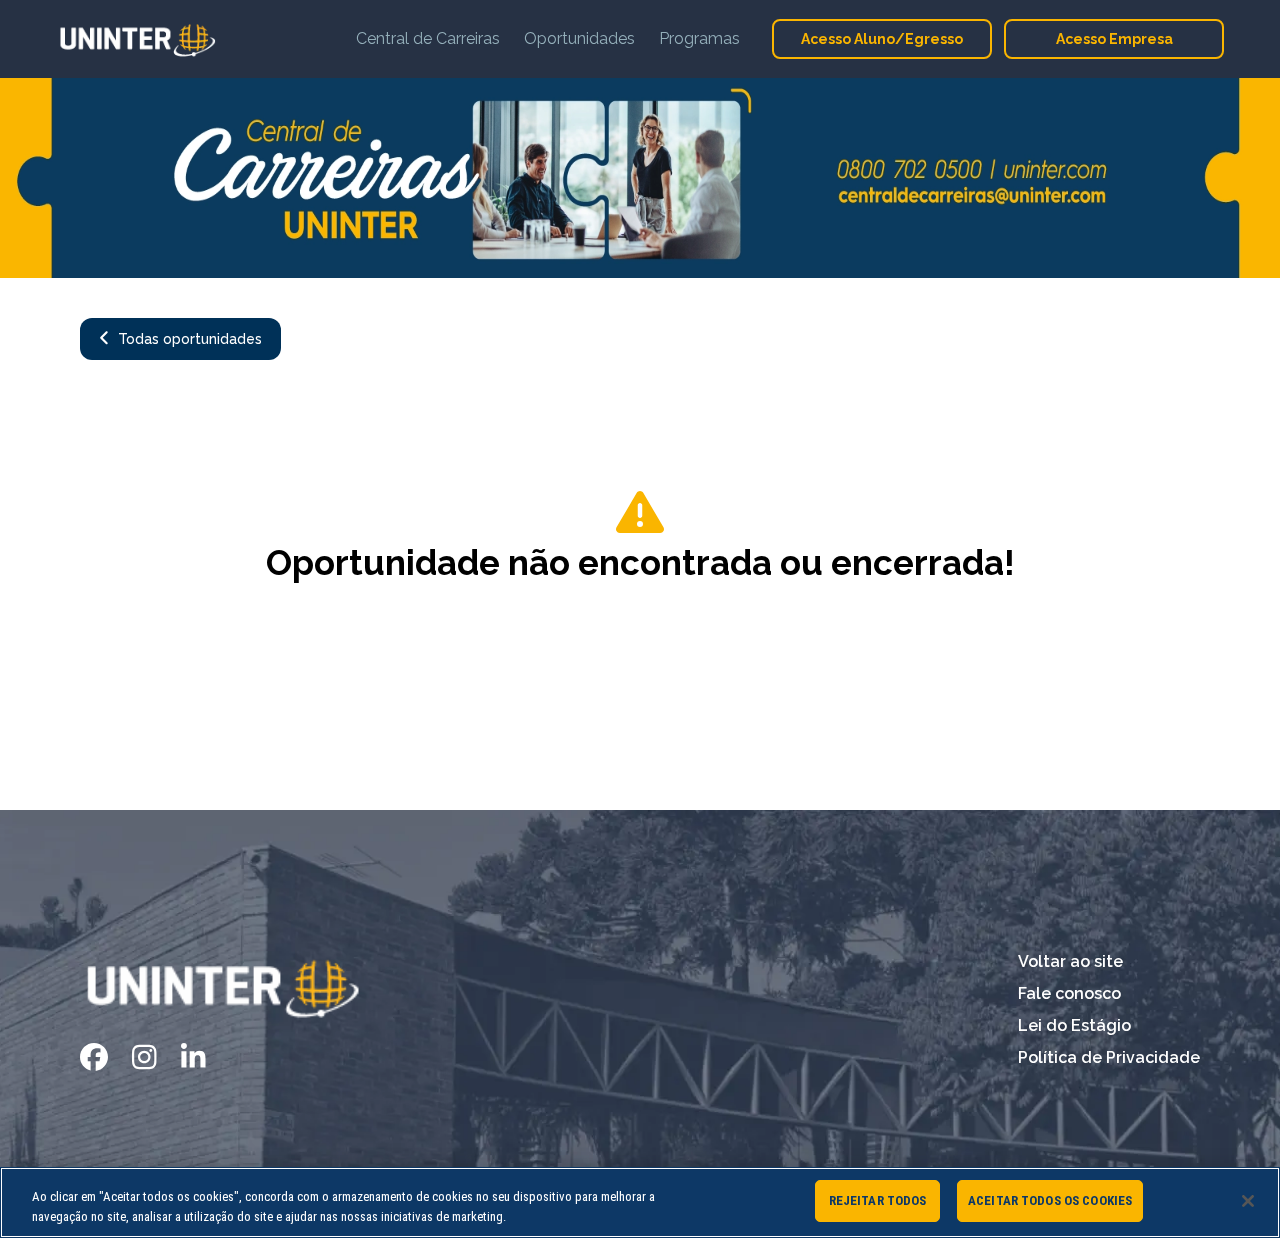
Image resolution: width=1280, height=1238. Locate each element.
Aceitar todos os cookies (1050, 1200)
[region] (640, 1202)
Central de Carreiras (428, 38)
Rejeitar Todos (878, 1200)
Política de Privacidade (1109, 1057)
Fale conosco (1069, 993)
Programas (699, 38)
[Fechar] (1248, 1201)
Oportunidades (579, 38)
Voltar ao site (1070, 961)
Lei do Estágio (1074, 1025)
